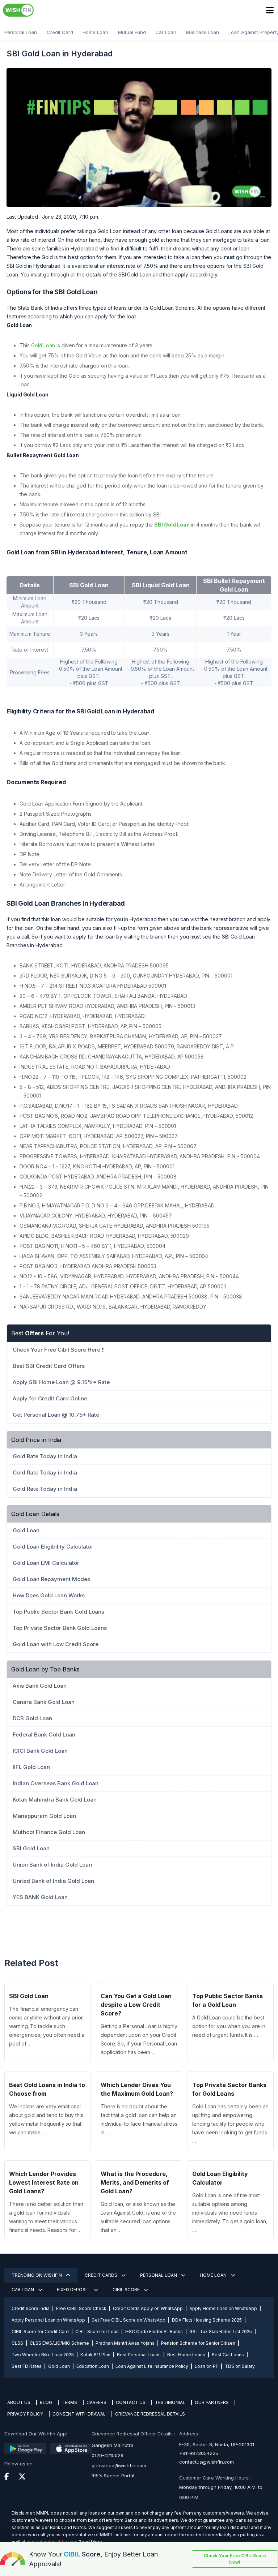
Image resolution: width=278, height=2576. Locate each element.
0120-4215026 (108, 2455)
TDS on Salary (240, 2366)
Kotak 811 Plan (95, 2355)
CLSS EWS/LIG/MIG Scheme (59, 2343)
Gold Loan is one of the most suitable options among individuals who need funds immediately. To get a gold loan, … (230, 2213)
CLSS (17, 2343)
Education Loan (93, 2366)
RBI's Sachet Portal (113, 2476)
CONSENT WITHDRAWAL (79, 2414)
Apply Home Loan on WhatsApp (223, 2308)
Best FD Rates (27, 2366)
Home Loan (95, 32)
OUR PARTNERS (212, 2402)
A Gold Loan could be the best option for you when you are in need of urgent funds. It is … (229, 2026)
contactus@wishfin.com (207, 2462)
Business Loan (203, 32)
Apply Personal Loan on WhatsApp (48, 2320)
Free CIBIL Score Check (81, 2308)
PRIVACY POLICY (25, 2414)
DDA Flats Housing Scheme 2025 (207, 2320)
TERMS (69, 2402)
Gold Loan (43, 345)
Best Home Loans (186, 2355)
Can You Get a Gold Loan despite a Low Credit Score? (136, 2005)
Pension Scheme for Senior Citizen (198, 2343)
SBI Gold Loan (172, 525)
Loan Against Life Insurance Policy (152, 2366)
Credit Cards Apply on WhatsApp (148, 2308)
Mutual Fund (132, 32)
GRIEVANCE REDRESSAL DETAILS (150, 2414)
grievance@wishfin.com (119, 2465)
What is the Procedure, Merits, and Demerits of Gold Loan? (135, 2182)
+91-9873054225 (199, 2453)
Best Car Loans (228, 2355)
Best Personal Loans (139, 2355)
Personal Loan (21, 32)
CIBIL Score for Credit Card (40, 2332)
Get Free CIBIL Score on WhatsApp (129, 2320)
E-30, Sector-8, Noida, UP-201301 (217, 2444)
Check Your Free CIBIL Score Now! (235, 2559)
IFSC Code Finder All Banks (154, 2332)
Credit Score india (31, 2308)
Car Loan (166, 32)
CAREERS (96, 2402)
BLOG (46, 2402)
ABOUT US (19, 2402)
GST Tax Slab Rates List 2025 (221, 2332)
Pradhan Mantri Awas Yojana (125, 2343)
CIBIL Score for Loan (97, 2332)
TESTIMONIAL (170, 2402)
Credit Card (60, 32)
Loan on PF (207, 2366)
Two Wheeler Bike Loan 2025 (43, 2355)
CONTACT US (131, 2402)
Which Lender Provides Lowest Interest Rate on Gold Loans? (44, 2182)
